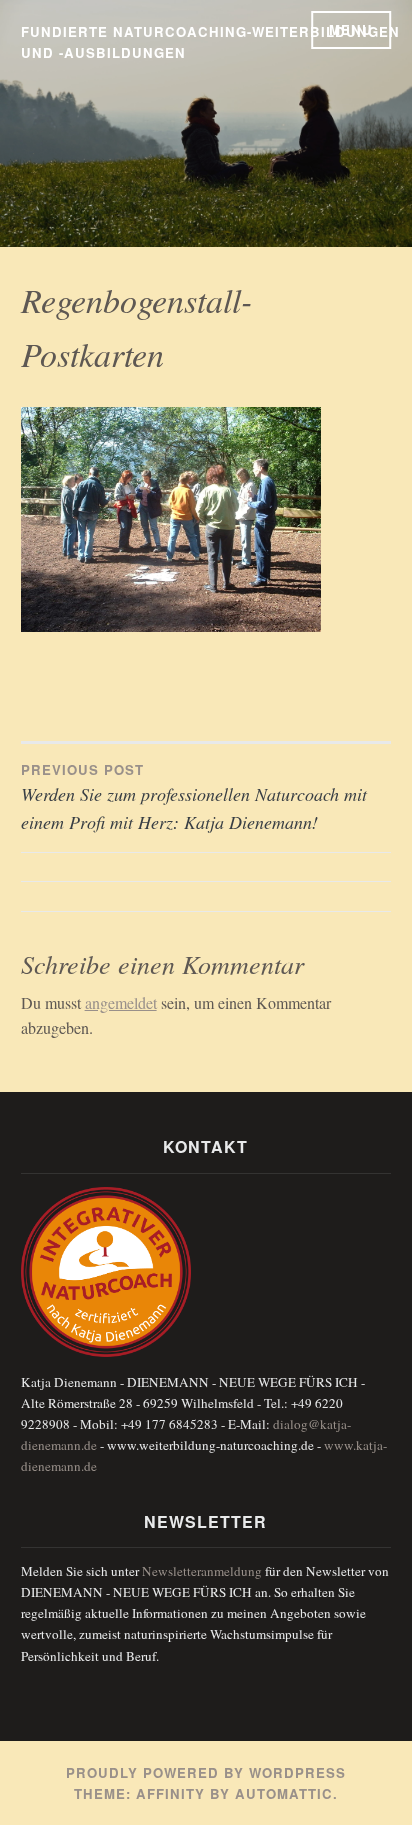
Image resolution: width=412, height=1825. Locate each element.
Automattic (284, 1793)
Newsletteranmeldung (202, 1571)
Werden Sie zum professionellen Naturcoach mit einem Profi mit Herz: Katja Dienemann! (194, 797)
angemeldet (121, 1002)
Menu (351, 29)
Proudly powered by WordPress (206, 1772)
